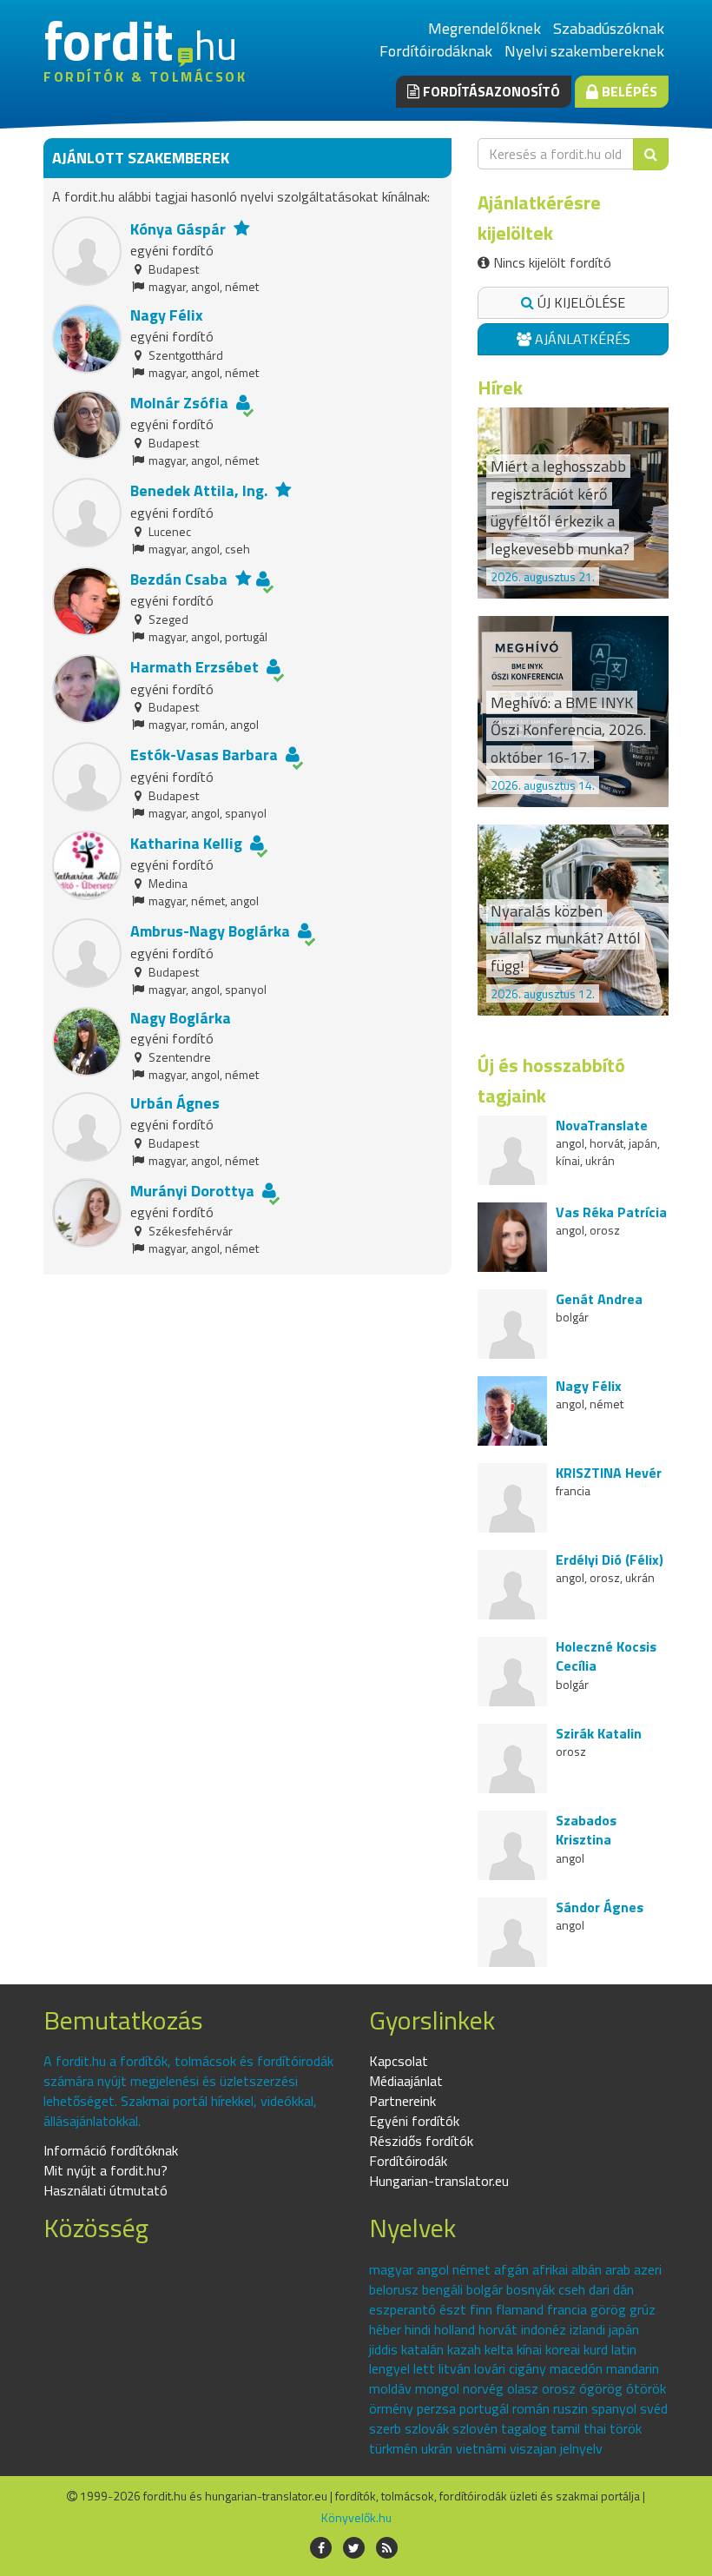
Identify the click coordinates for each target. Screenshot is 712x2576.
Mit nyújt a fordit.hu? (105, 2170)
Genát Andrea (599, 1299)
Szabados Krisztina (586, 1830)
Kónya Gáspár (178, 229)
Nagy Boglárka (181, 1018)
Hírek (500, 387)
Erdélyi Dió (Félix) (610, 1560)
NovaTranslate (602, 1125)
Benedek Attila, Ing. (199, 490)
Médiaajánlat (406, 2081)
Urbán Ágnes (175, 1103)
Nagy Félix (167, 315)
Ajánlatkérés (581, 339)
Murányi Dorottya (192, 1191)
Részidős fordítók (421, 2141)
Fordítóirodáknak (436, 51)
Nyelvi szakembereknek (584, 51)
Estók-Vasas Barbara (204, 755)
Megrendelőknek (485, 28)
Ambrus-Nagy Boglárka (210, 931)
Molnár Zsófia (179, 403)
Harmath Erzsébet (194, 667)
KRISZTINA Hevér (609, 1473)
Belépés (628, 91)
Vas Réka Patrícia (611, 1212)
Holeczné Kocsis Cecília (606, 1656)
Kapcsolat (399, 2061)
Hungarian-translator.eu (439, 2181)
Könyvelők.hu (356, 2517)
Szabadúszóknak (609, 28)
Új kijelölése (580, 302)
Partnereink (402, 2101)
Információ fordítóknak (111, 2150)
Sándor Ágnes (600, 1907)
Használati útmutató (105, 2190)
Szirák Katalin (599, 1733)
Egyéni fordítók (414, 2121)
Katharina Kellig (186, 843)
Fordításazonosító (490, 91)
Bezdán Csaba (179, 579)
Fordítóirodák (408, 2161)
